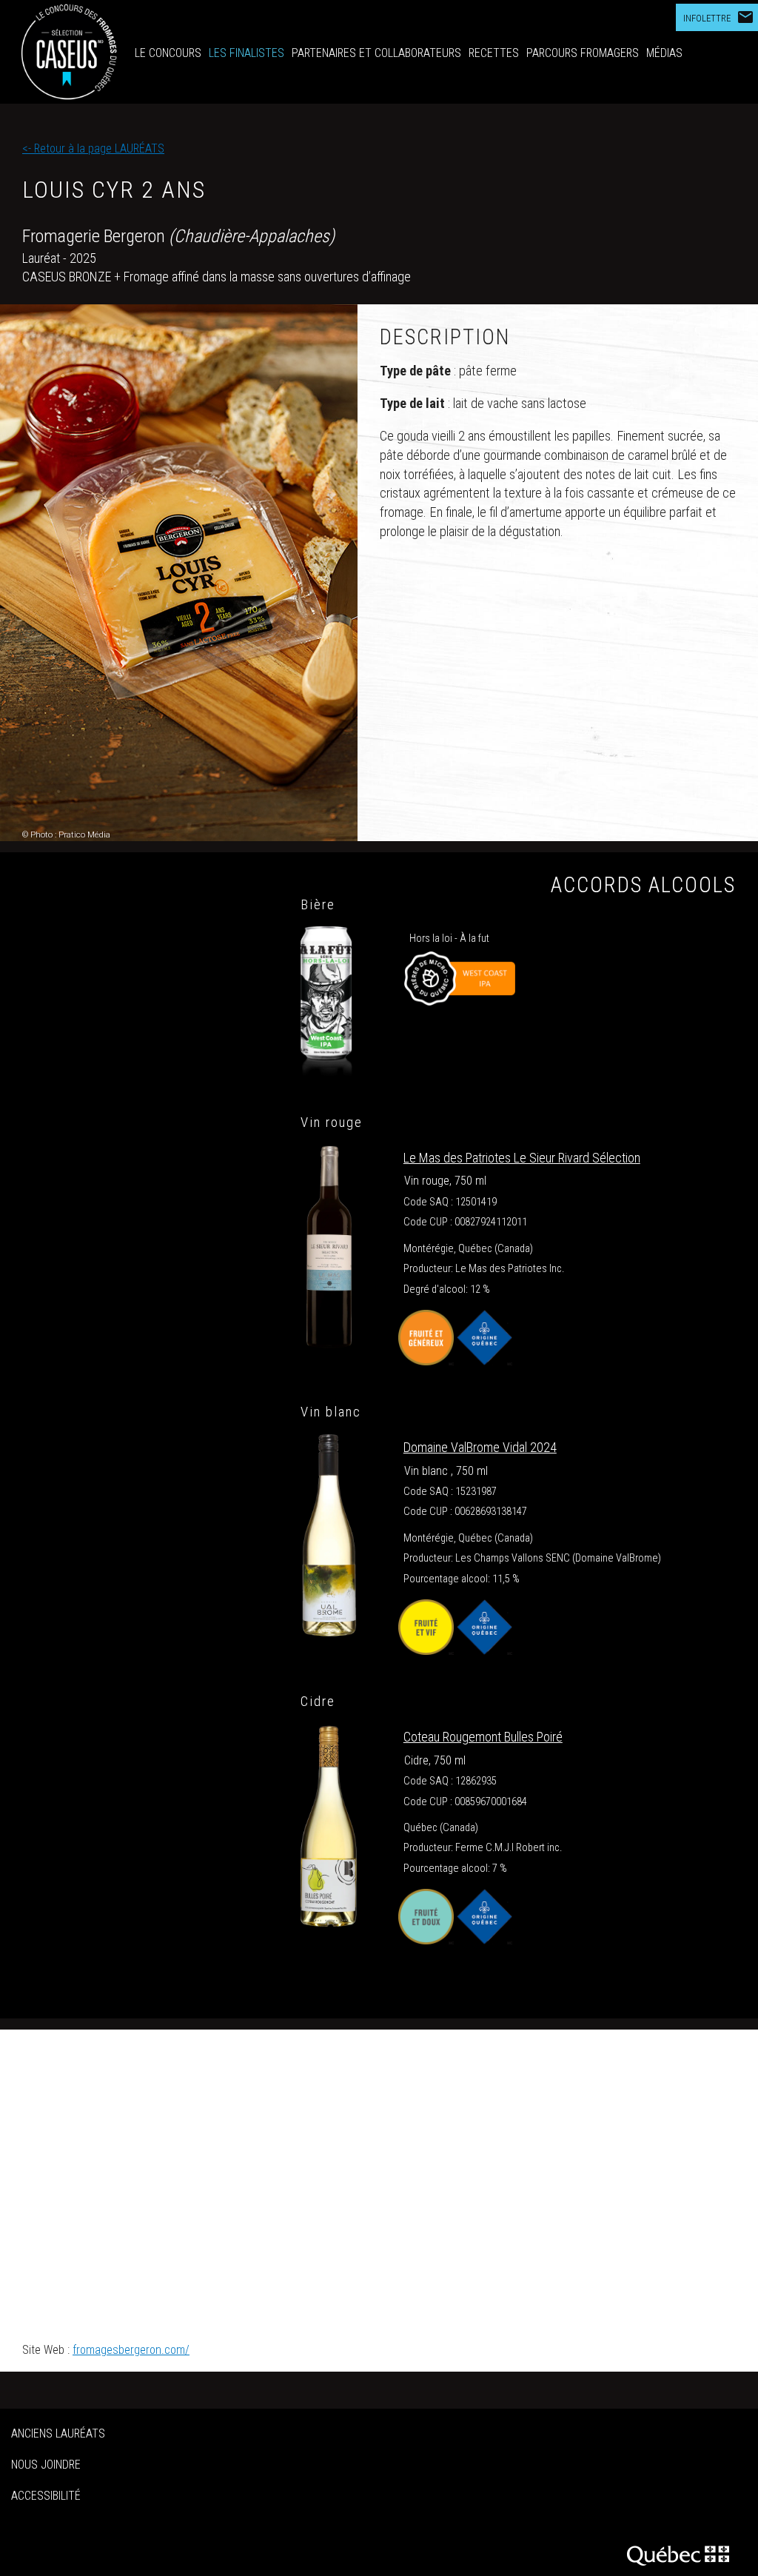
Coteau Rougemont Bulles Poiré (483, 1737)
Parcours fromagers (583, 53)
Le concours (168, 53)
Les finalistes (246, 53)
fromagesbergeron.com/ (131, 2350)
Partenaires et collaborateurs (376, 53)
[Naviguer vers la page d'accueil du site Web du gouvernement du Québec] (683, 2553)
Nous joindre (46, 2465)
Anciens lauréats (58, 2433)
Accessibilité (46, 2496)
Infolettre (719, 17)
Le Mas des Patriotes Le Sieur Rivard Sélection (522, 1158)
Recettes (494, 53)
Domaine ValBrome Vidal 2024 (480, 1447)
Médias (664, 53)
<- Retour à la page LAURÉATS (93, 148)
